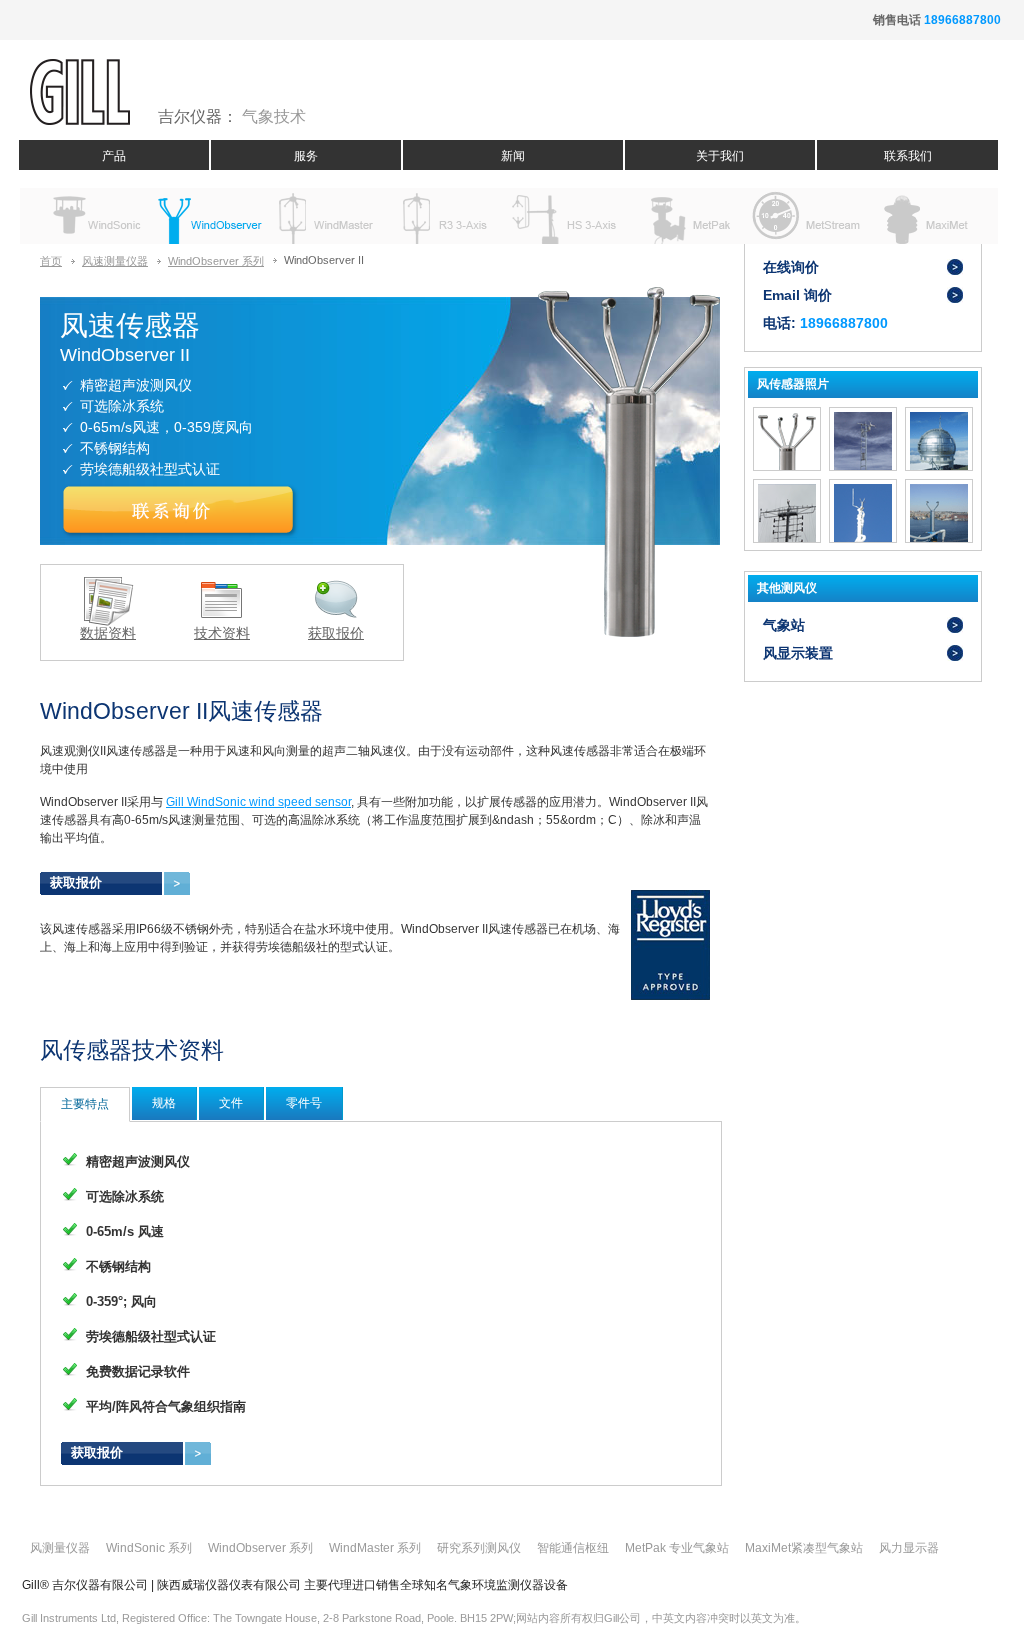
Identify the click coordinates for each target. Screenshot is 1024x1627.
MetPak (684, 216)
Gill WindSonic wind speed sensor (258, 802)
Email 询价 (797, 295)
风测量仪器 (60, 1548)
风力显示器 (909, 1548)
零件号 (304, 1103)
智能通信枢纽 (573, 1548)
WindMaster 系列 (375, 1548)
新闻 (513, 156)
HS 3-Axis (565, 216)
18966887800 (962, 20)
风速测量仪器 (115, 261)
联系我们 (908, 156)
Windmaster (327, 216)
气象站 (784, 625)
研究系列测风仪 (479, 1548)
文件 (231, 1103)
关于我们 (720, 156)
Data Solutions (803, 216)
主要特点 (85, 1104)
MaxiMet (922, 216)
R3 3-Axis (446, 216)
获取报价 (336, 633)
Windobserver (208, 216)
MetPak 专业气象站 (677, 1548)
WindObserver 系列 (216, 261)
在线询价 (791, 267)
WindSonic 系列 (149, 1548)
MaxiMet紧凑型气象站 (804, 1548)
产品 (114, 156)
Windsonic (89, 216)
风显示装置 (798, 653)
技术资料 (222, 633)
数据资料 (108, 633)
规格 (164, 1103)
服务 (306, 156)
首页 (51, 261)
